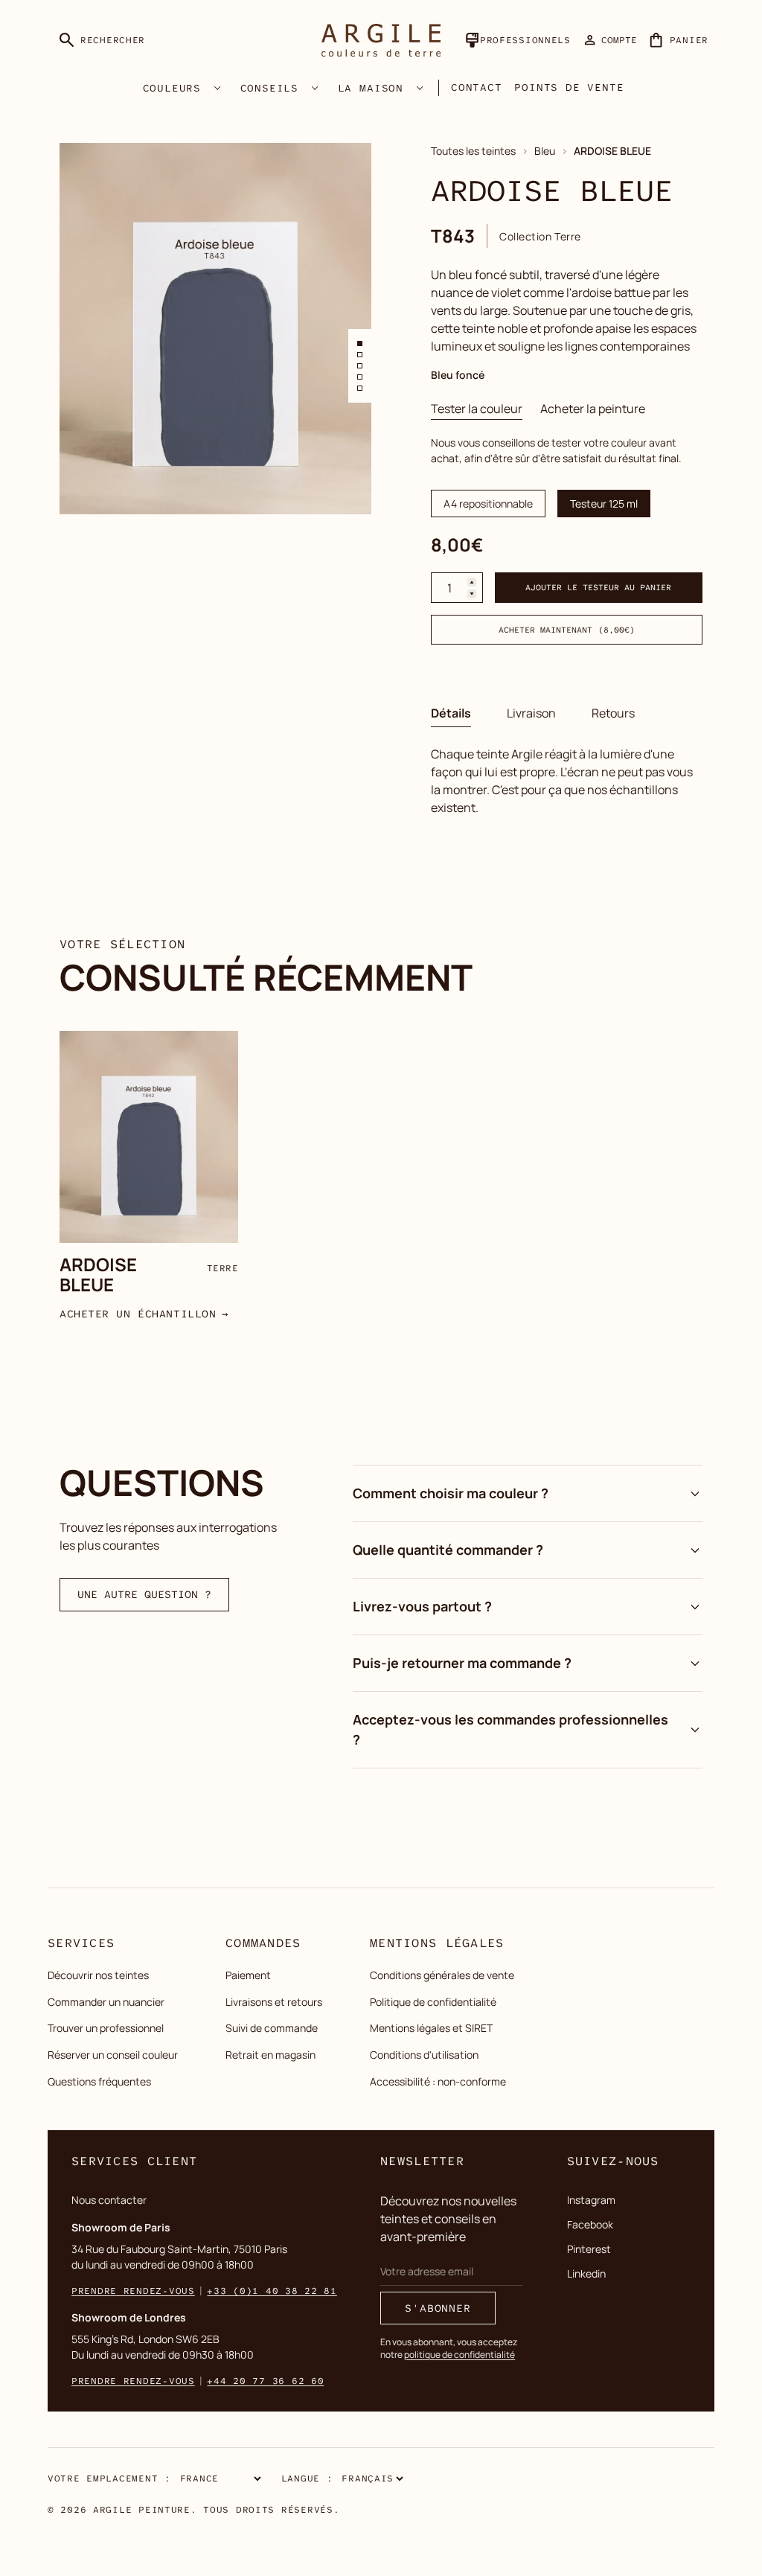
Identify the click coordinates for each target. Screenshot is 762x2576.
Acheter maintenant (567, 630)
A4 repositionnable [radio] (488, 504)
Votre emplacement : (109, 2478)
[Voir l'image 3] (360, 366)
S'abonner (438, 2308)
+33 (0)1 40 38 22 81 (272, 2291)
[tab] (477, 409)
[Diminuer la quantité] (472, 594)
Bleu (545, 151)
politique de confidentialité (460, 2355)
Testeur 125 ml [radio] (604, 504)
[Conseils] (315, 88)
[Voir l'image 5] (360, 388)
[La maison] (420, 88)
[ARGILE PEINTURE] (381, 40)
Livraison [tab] (531, 713)
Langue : (307, 2478)
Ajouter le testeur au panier (599, 588)
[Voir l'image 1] (360, 343)
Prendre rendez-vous (133, 2291)
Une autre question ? (144, 1594)
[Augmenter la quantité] (472, 582)
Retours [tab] (613, 713)
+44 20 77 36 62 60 (265, 2381)
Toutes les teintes (473, 151)
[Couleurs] (217, 88)
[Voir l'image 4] (360, 377)
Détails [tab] (451, 713)
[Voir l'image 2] (360, 355)
